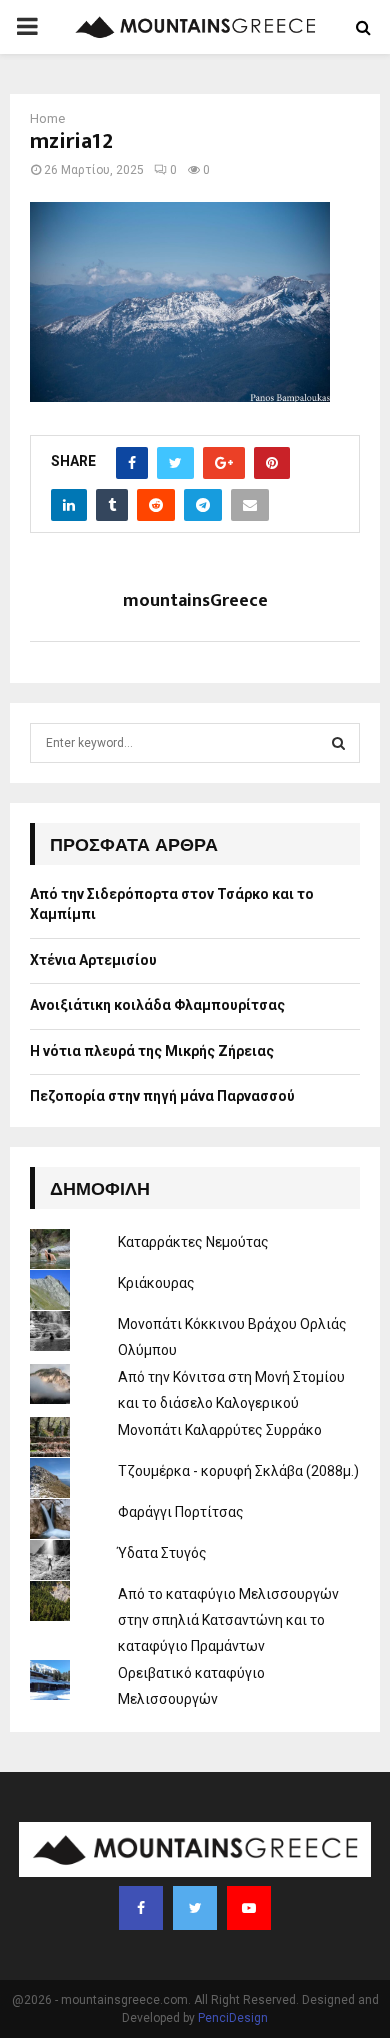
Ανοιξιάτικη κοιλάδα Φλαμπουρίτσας (157, 1005)
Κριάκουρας (156, 1283)
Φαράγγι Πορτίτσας (181, 1512)
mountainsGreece (195, 601)
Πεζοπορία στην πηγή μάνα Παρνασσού (162, 1096)
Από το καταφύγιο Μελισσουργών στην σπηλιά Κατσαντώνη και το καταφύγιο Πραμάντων (228, 1620)
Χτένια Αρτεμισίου (93, 960)
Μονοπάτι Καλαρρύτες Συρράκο (220, 1430)
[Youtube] (249, 1908)
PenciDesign (233, 2018)
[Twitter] (195, 1908)
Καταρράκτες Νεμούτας (193, 1242)
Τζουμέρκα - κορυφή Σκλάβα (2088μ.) (238, 1471)
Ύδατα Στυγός (162, 1553)
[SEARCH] (338, 743)
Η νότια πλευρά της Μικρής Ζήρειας (152, 1051)
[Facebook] (141, 1908)
